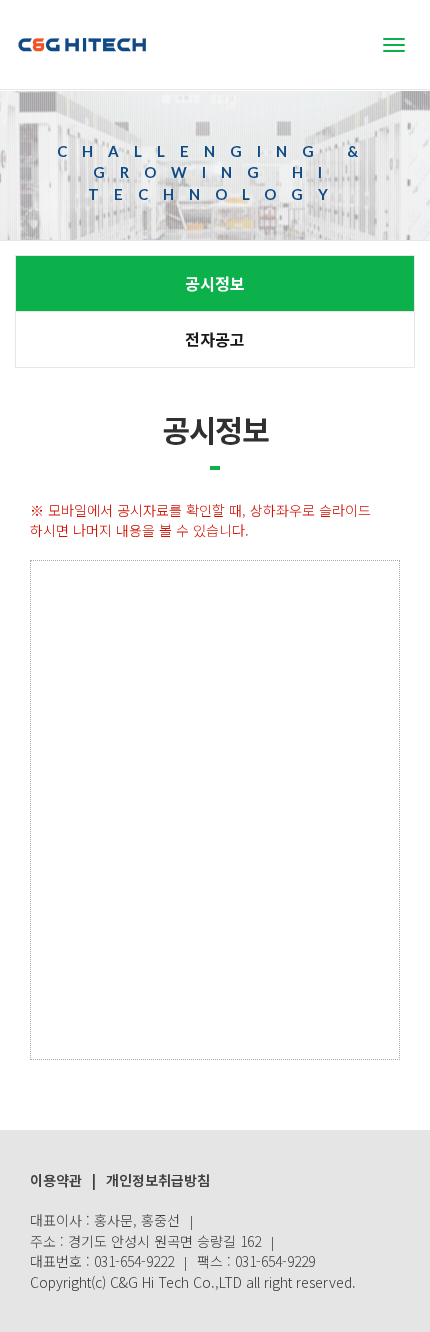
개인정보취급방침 (158, 1180)
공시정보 (215, 283)
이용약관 (56, 1180)
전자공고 (215, 339)
